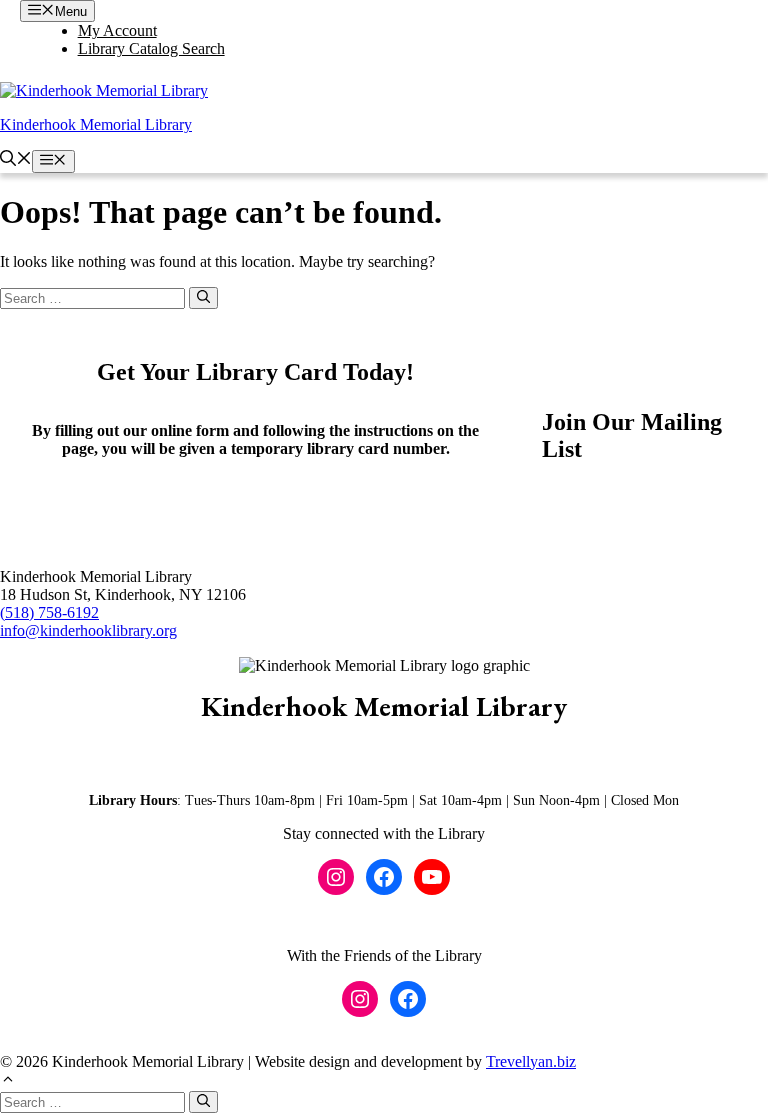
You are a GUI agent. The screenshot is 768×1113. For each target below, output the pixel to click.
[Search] (203, 298)
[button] (16, 160)
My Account (117, 30)
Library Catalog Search (151, 48)
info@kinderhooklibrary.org (88, 630)
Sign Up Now (607, 506)
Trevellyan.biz (531, 1061)
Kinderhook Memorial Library (96, 124)
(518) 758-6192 (49, 612)
